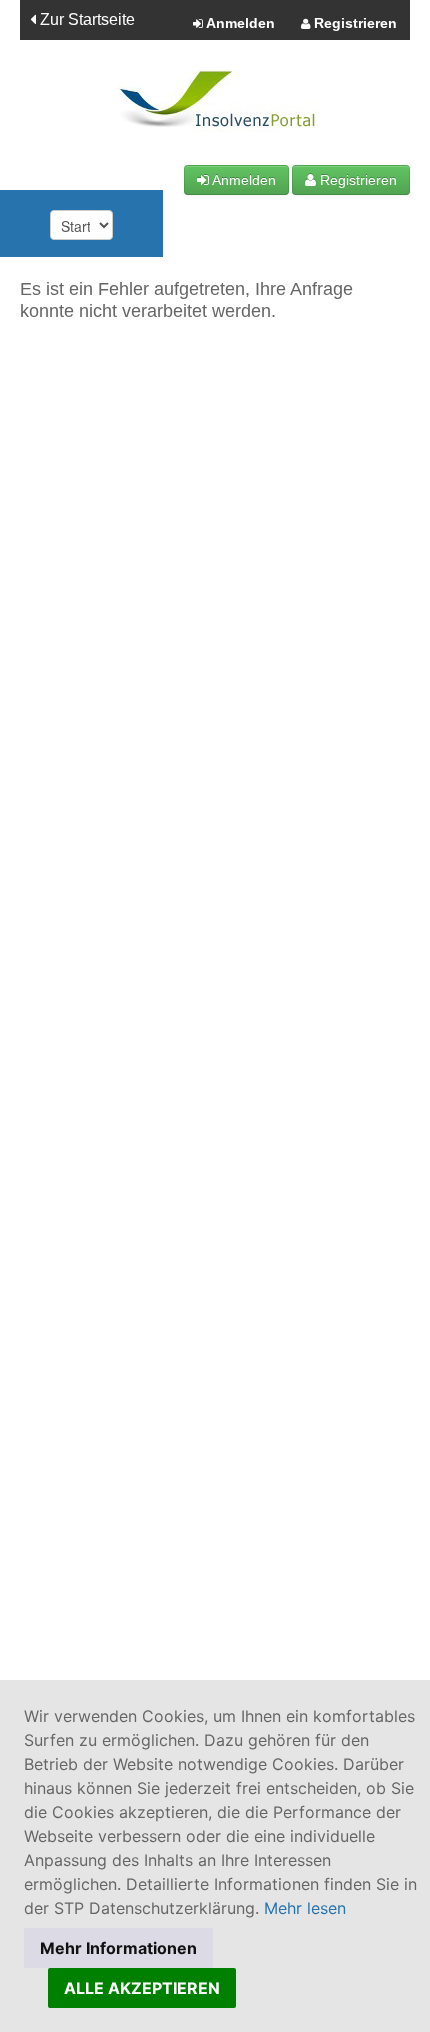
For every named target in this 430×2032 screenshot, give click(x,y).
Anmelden (239, 23)
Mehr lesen (305, 1908)
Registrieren (353, 23)
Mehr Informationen (118, 1948)
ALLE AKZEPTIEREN (142, 1988)
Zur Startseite (85, 19)
